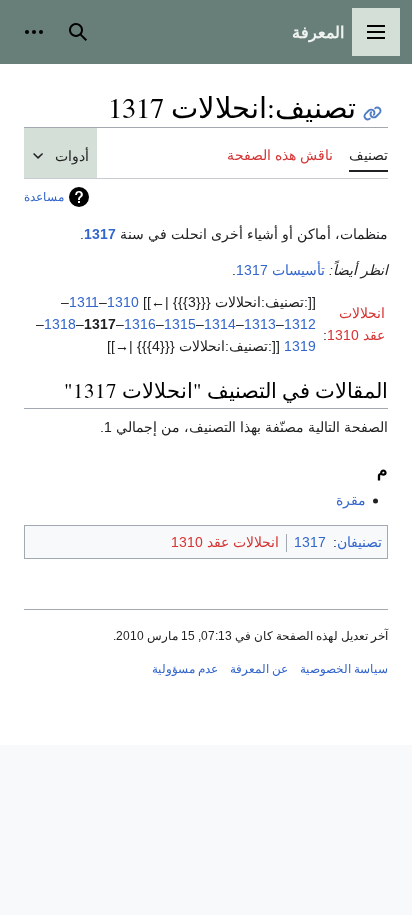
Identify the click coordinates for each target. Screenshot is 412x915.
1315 (180, 324)
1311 (84, 302)
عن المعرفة (259, 669)
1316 (140, 324)
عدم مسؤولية (185, 669)
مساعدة (44, 197)
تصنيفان (359, 542)
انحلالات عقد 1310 (225, 542)
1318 (60, 324)
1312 (300, 324)
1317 (100, 234)
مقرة (351, 500)
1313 (260, 324)
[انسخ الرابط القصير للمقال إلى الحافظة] (372, 113)
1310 (123, 302)
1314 (220, 324)
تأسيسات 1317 (280, 270)
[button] (376, 32)
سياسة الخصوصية (344, 669)
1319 (300, 346)
